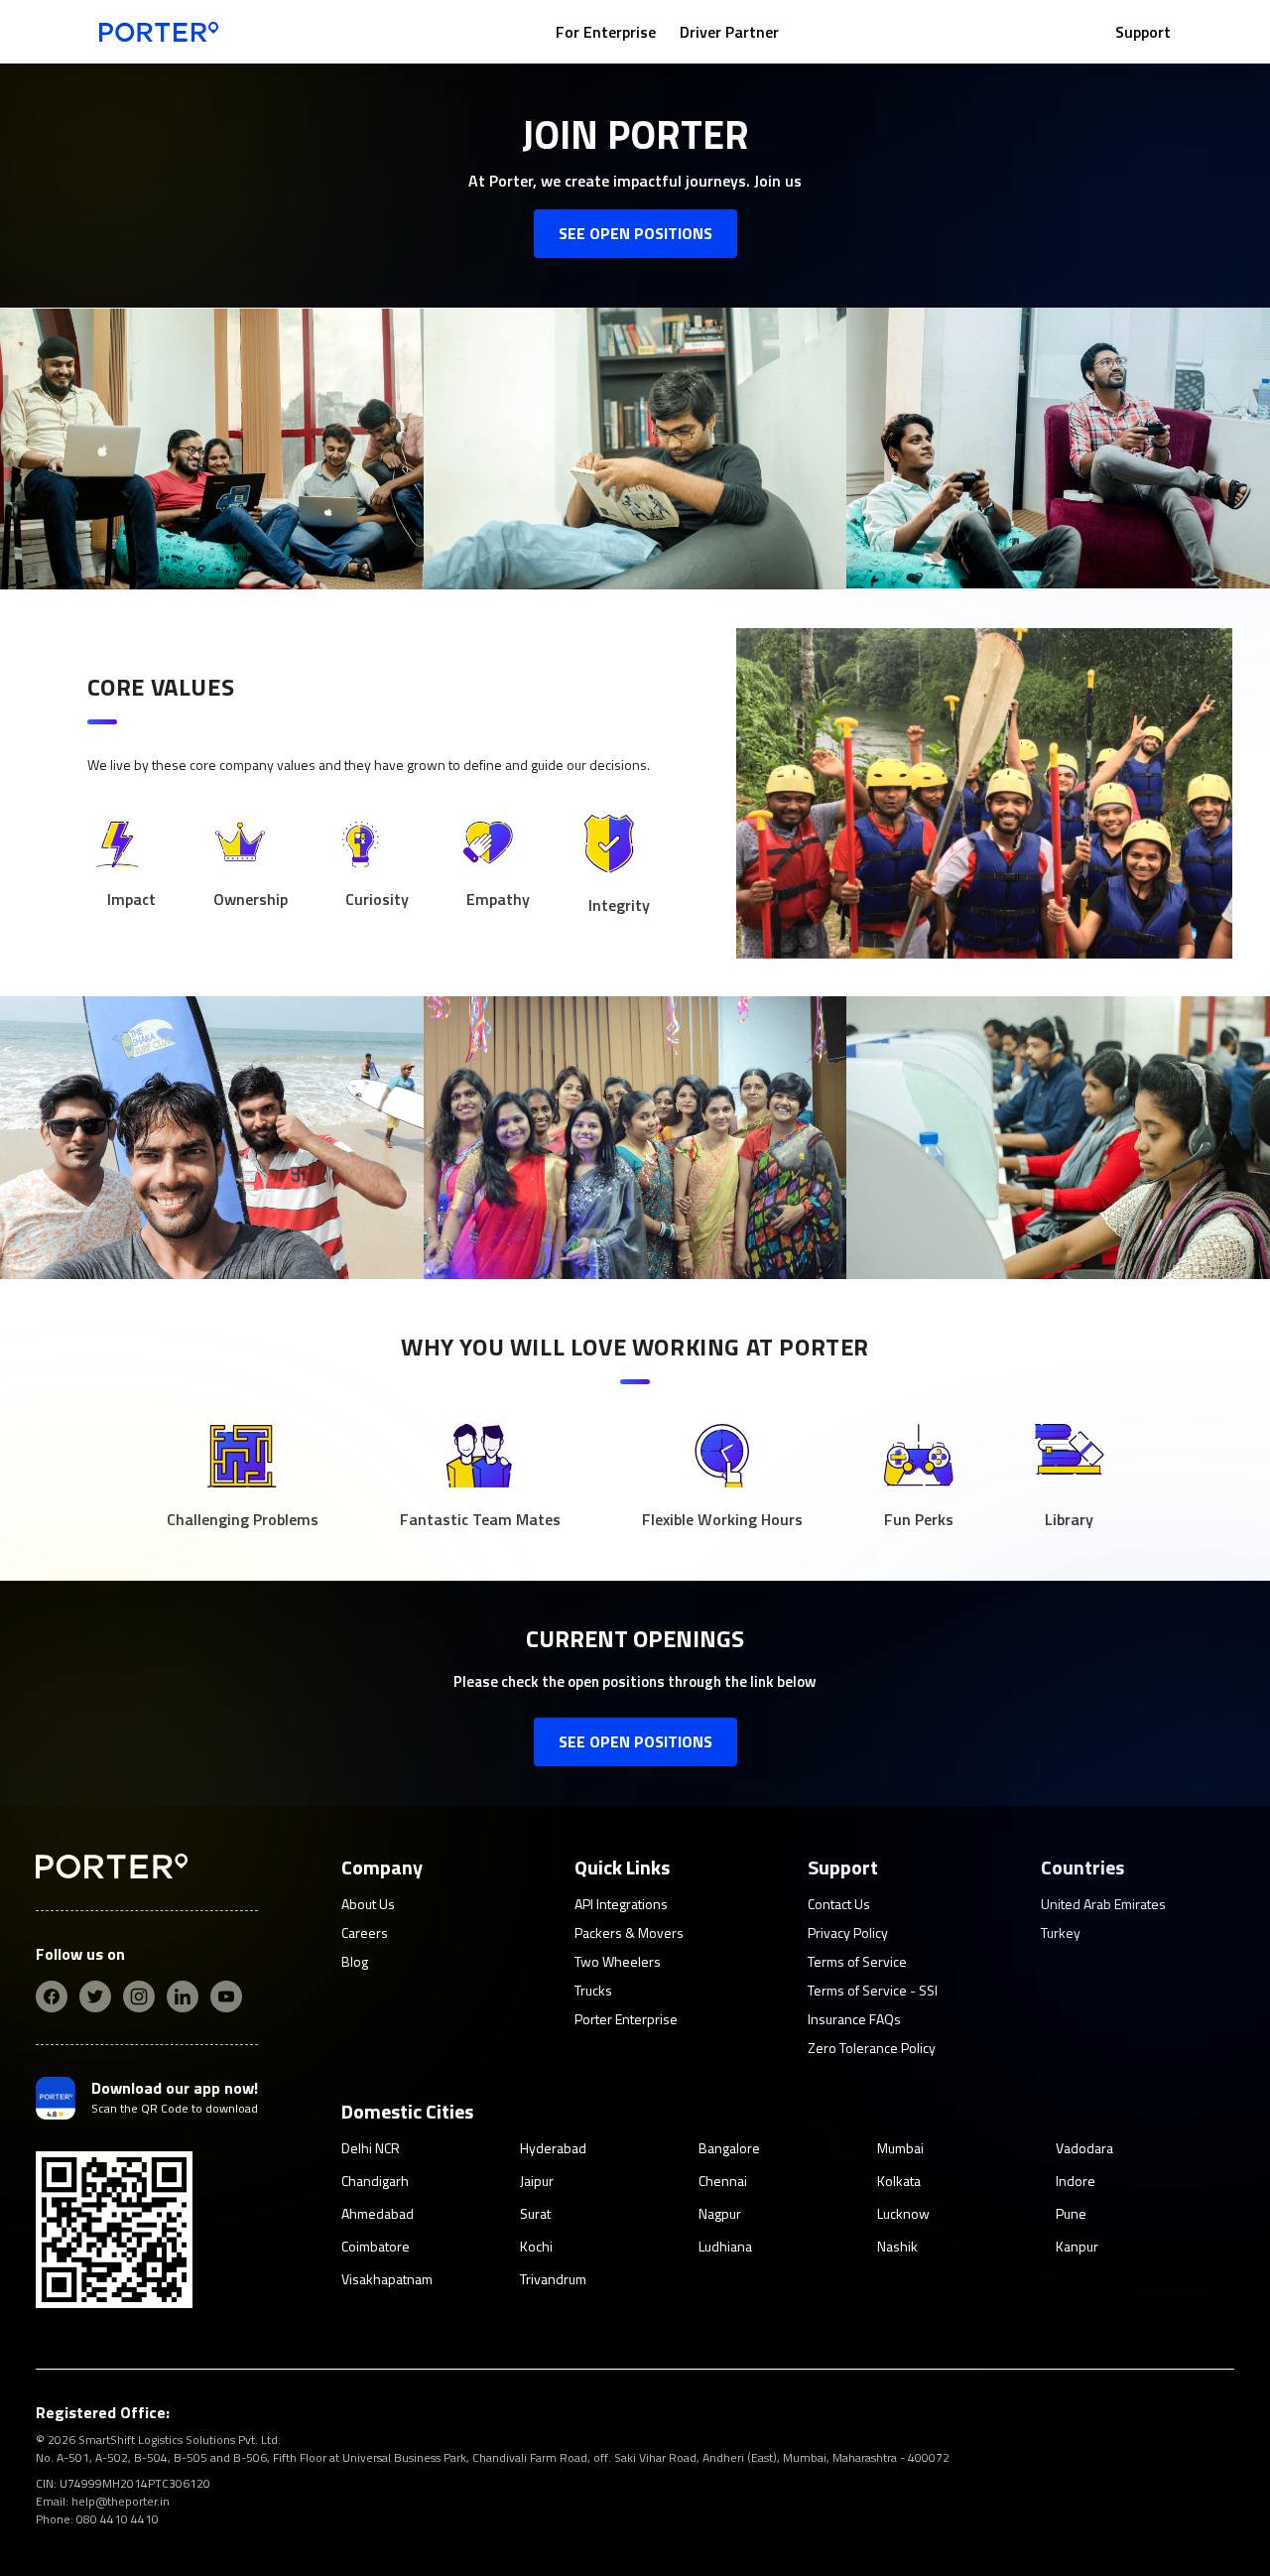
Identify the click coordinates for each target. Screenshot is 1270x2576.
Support (1143, 32)
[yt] (226, 1996)
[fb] (52, 1996)
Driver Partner (729, 32)
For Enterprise (606, 32)
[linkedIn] (183, 1996)
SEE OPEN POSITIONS (635, 233)
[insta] (139, 1996)
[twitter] (95, 1996)
